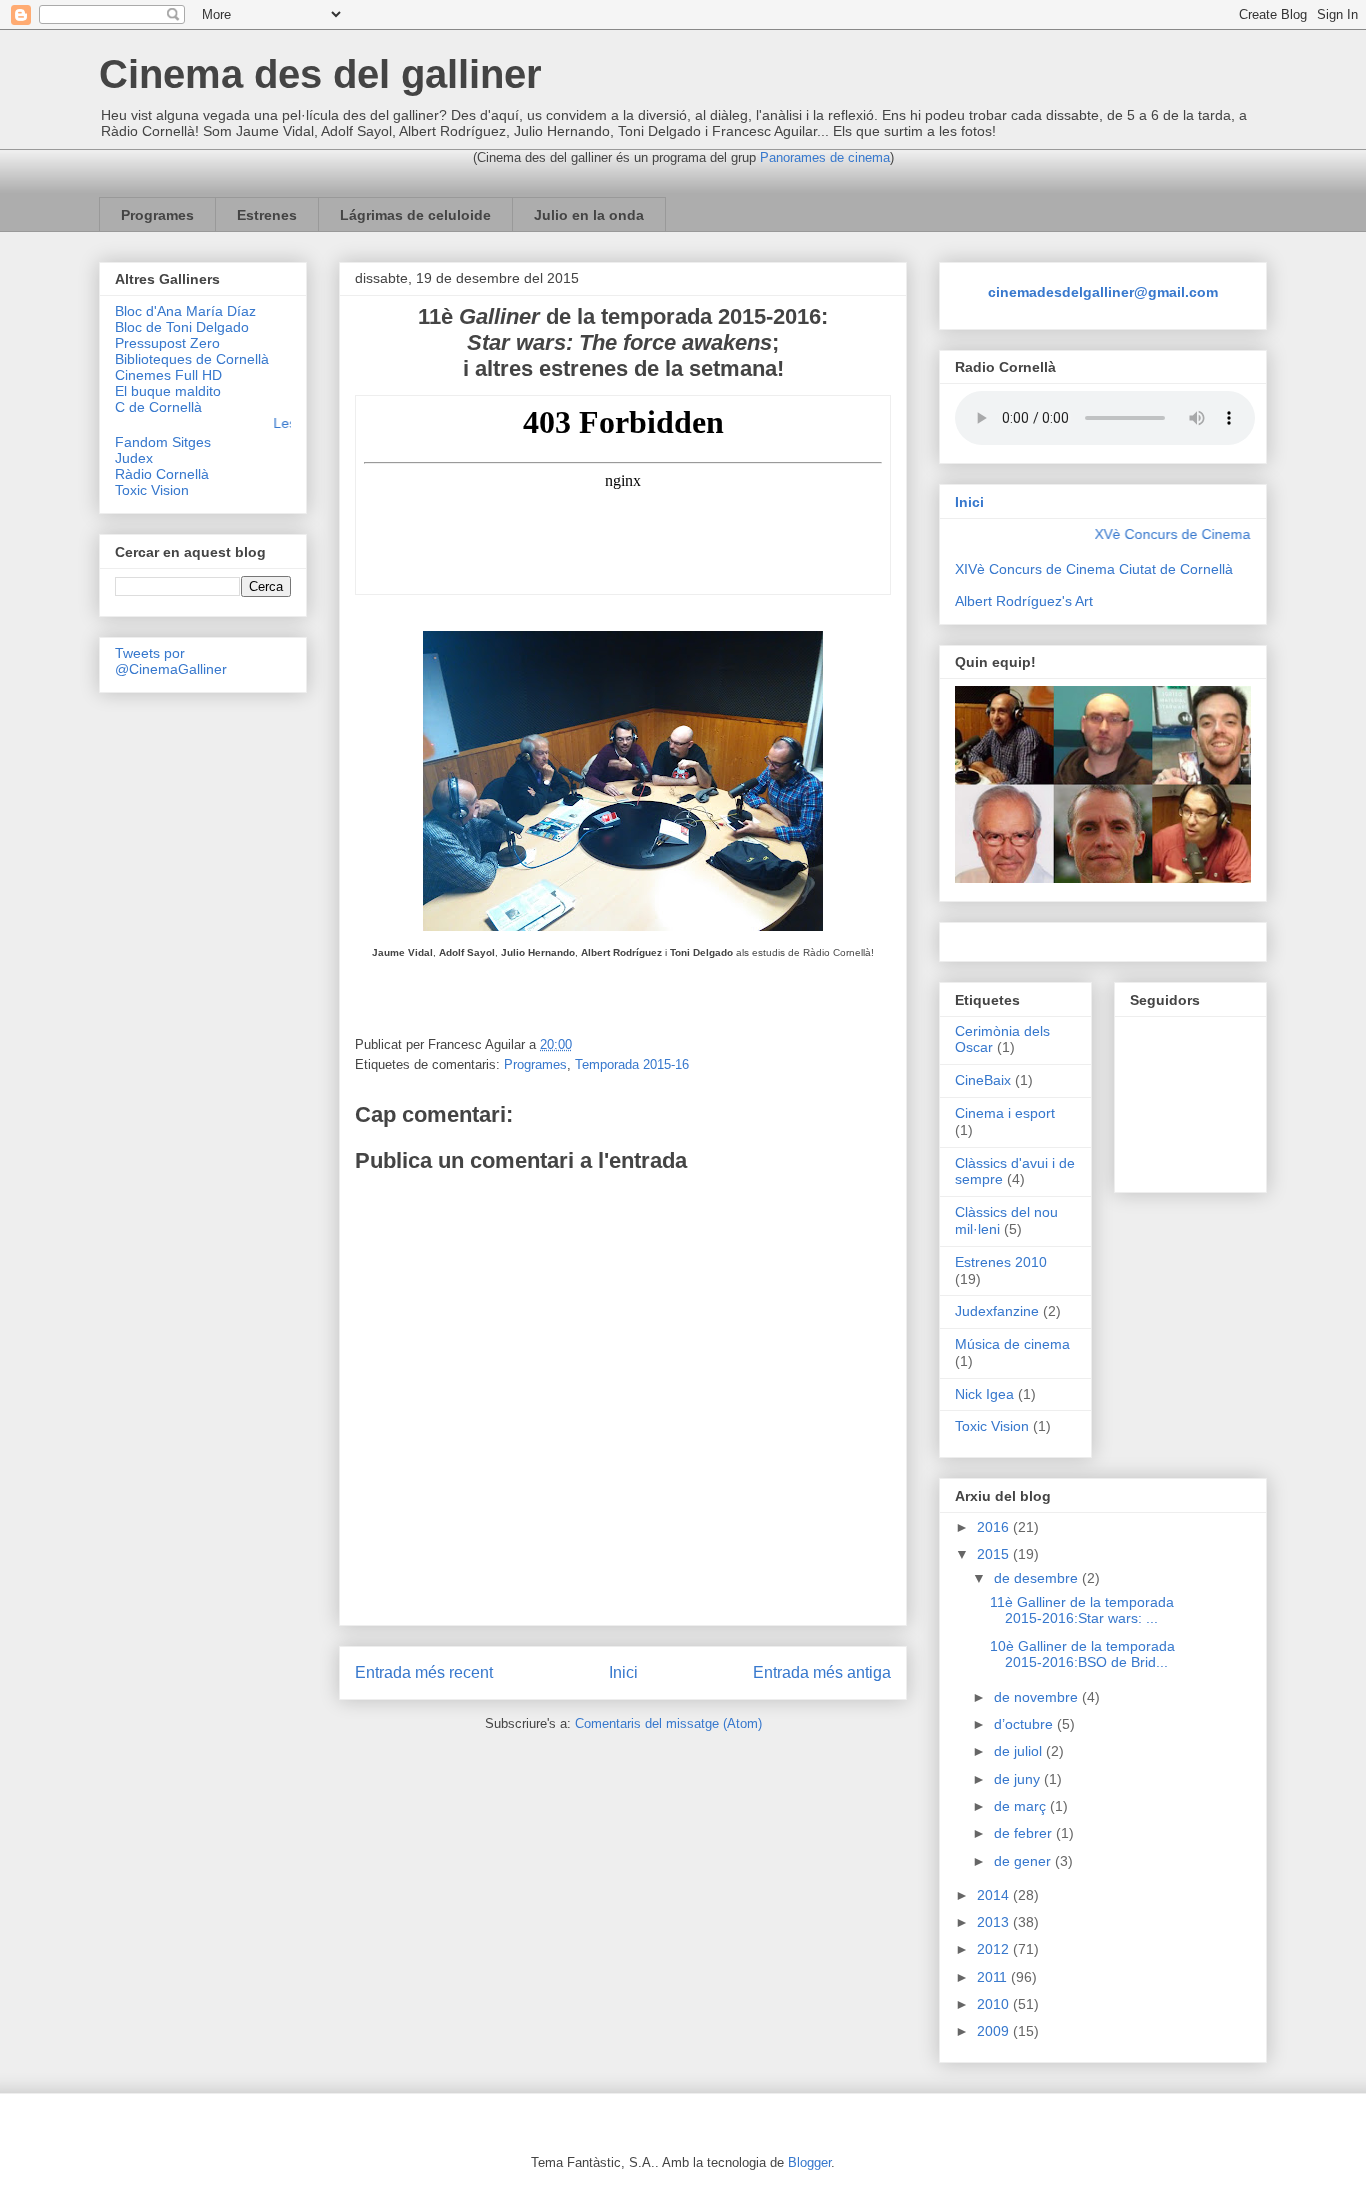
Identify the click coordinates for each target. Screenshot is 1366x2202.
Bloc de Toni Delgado (182, 327)
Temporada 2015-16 (632, 1064)
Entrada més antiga (822, 1672)
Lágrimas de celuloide (415, 215)
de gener (1024, 1861)
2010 (995, 2004)
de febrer (1025, 1833)
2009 (995, 2031)
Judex (134, 458)
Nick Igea (984, 1394)
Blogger (809, 2162)
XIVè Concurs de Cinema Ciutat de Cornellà (1094, 569)
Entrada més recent (424, 1672)
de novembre (1038, 1697)
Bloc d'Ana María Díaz (185, 311)
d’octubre (1025, 1724)
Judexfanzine (997, 1311)
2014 (995, 1895)
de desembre (1038, 1578)
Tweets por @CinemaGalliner (171, 661)
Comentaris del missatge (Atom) (668, 1723)
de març (1022, 1806)
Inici (623, 1672)
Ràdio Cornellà (162, 474)
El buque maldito (168, 391)
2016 (995, 1527)
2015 (995, 1554)
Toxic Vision (152, 490)
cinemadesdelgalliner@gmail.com (1103, 292)
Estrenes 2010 (1001, 1262)
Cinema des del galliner (320, 74)
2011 (994, 1977)
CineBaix (983, 1080)
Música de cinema (1012, 1344)
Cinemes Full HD (168, 375)
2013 (995, 1922)
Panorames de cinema (825, 157)
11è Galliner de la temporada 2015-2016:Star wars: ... (1082, 1610)
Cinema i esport (1005, 1113)
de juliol (1020, 1751)
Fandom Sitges (163, 442)
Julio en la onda (589, 215)
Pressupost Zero (167, 343)
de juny (1019, 1779)
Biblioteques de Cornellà (192, 359)
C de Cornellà (158, 407)
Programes (157, 215)
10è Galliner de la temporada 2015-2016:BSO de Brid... (1082, 1654)
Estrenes (267, 215)
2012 (995, 1949)
